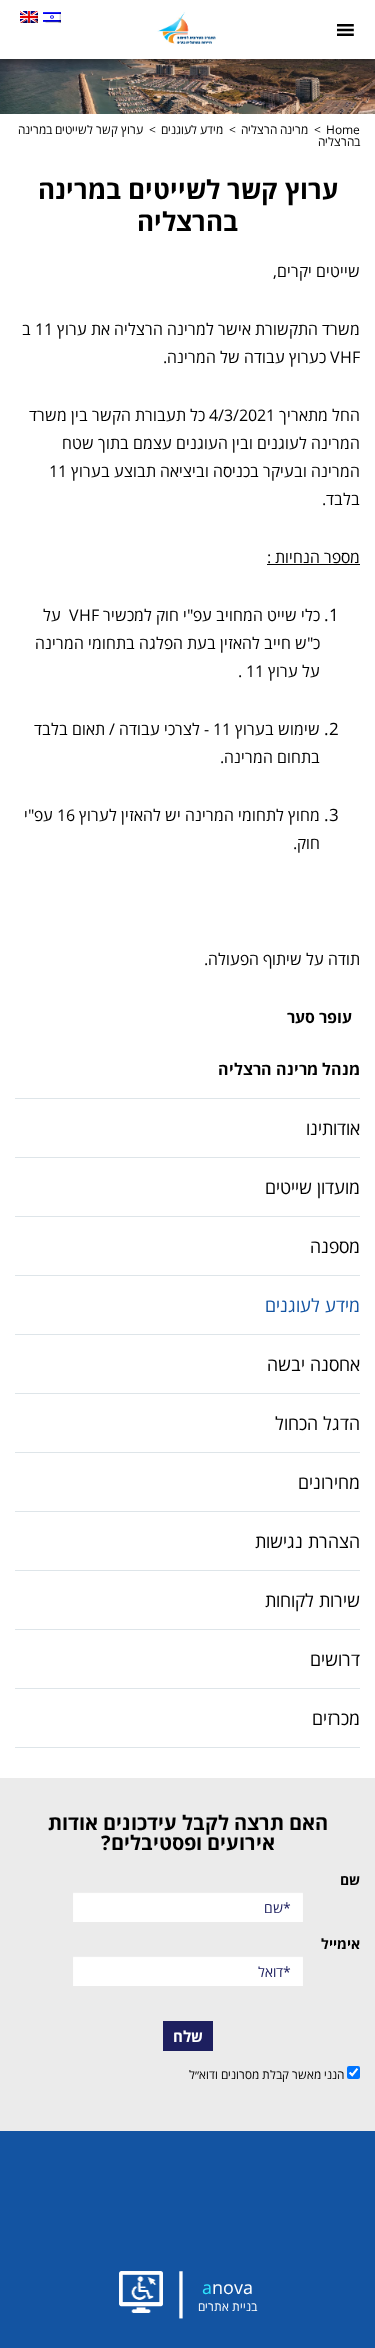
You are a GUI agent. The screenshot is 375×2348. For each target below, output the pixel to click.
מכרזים (336, 1718)
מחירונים (329, 1482)
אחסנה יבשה (313, 1364)
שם (350, 1880)
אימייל (340, 1944)
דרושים (335, 1659)
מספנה (335, 1246)
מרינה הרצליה (274, 129)
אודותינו (333, 1128)
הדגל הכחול (317, 1423)
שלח (188, 2036)
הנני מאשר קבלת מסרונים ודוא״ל (268, 2073)
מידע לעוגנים (192, 129)
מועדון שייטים (312, 1187)
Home (343, 129)
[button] (188, 28)
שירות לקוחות (312, 1600)
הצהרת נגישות (307, 1541)
